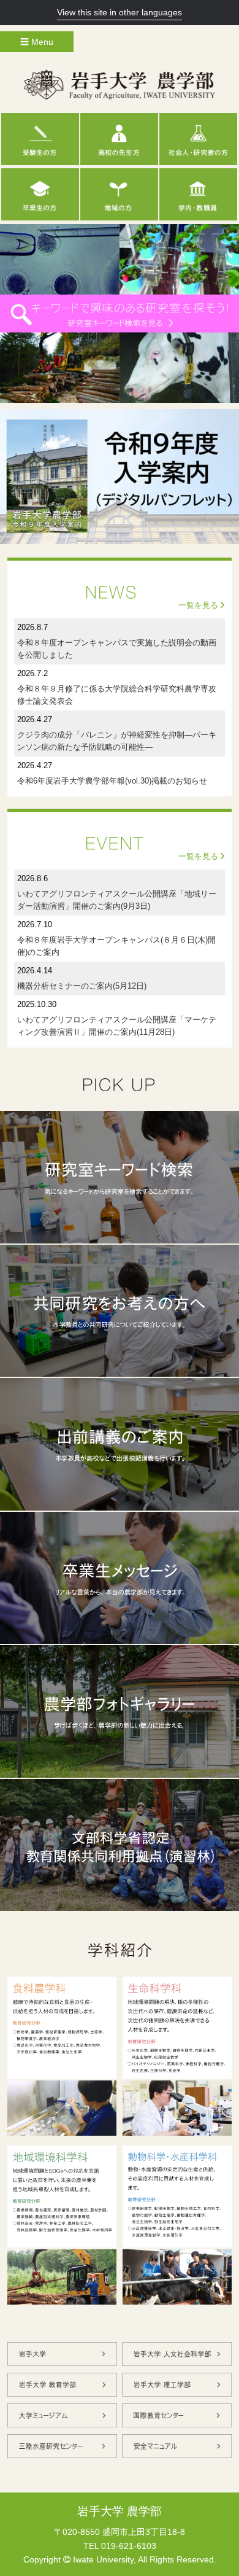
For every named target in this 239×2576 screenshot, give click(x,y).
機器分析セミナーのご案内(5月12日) (82, 986)
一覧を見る (199, 605)
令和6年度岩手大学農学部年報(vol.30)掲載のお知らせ (112, 781)
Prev (16, 313)
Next (223, 313)
